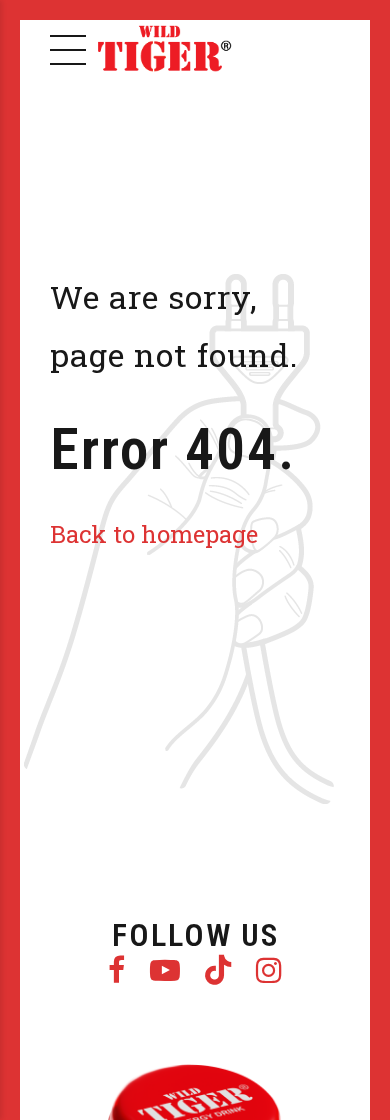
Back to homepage (154, 533)
